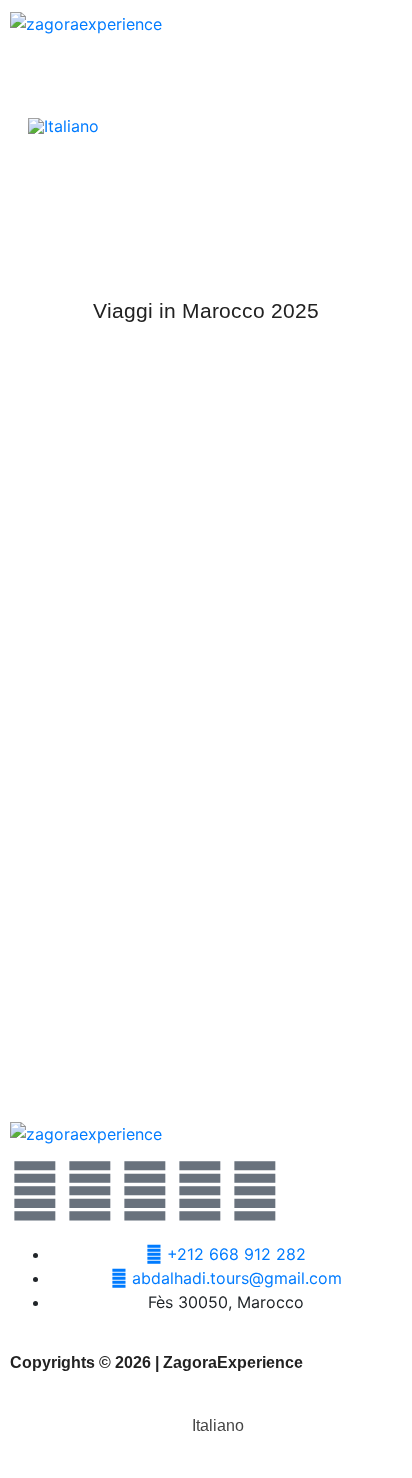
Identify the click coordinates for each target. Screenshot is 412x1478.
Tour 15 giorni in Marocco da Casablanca (206, 1039)
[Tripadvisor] (255, 1191)
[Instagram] (200, 1191)
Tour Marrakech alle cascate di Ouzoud (206, 679)
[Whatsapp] (145, 1191)
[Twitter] (35, 1191)
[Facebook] (90, 1191)
